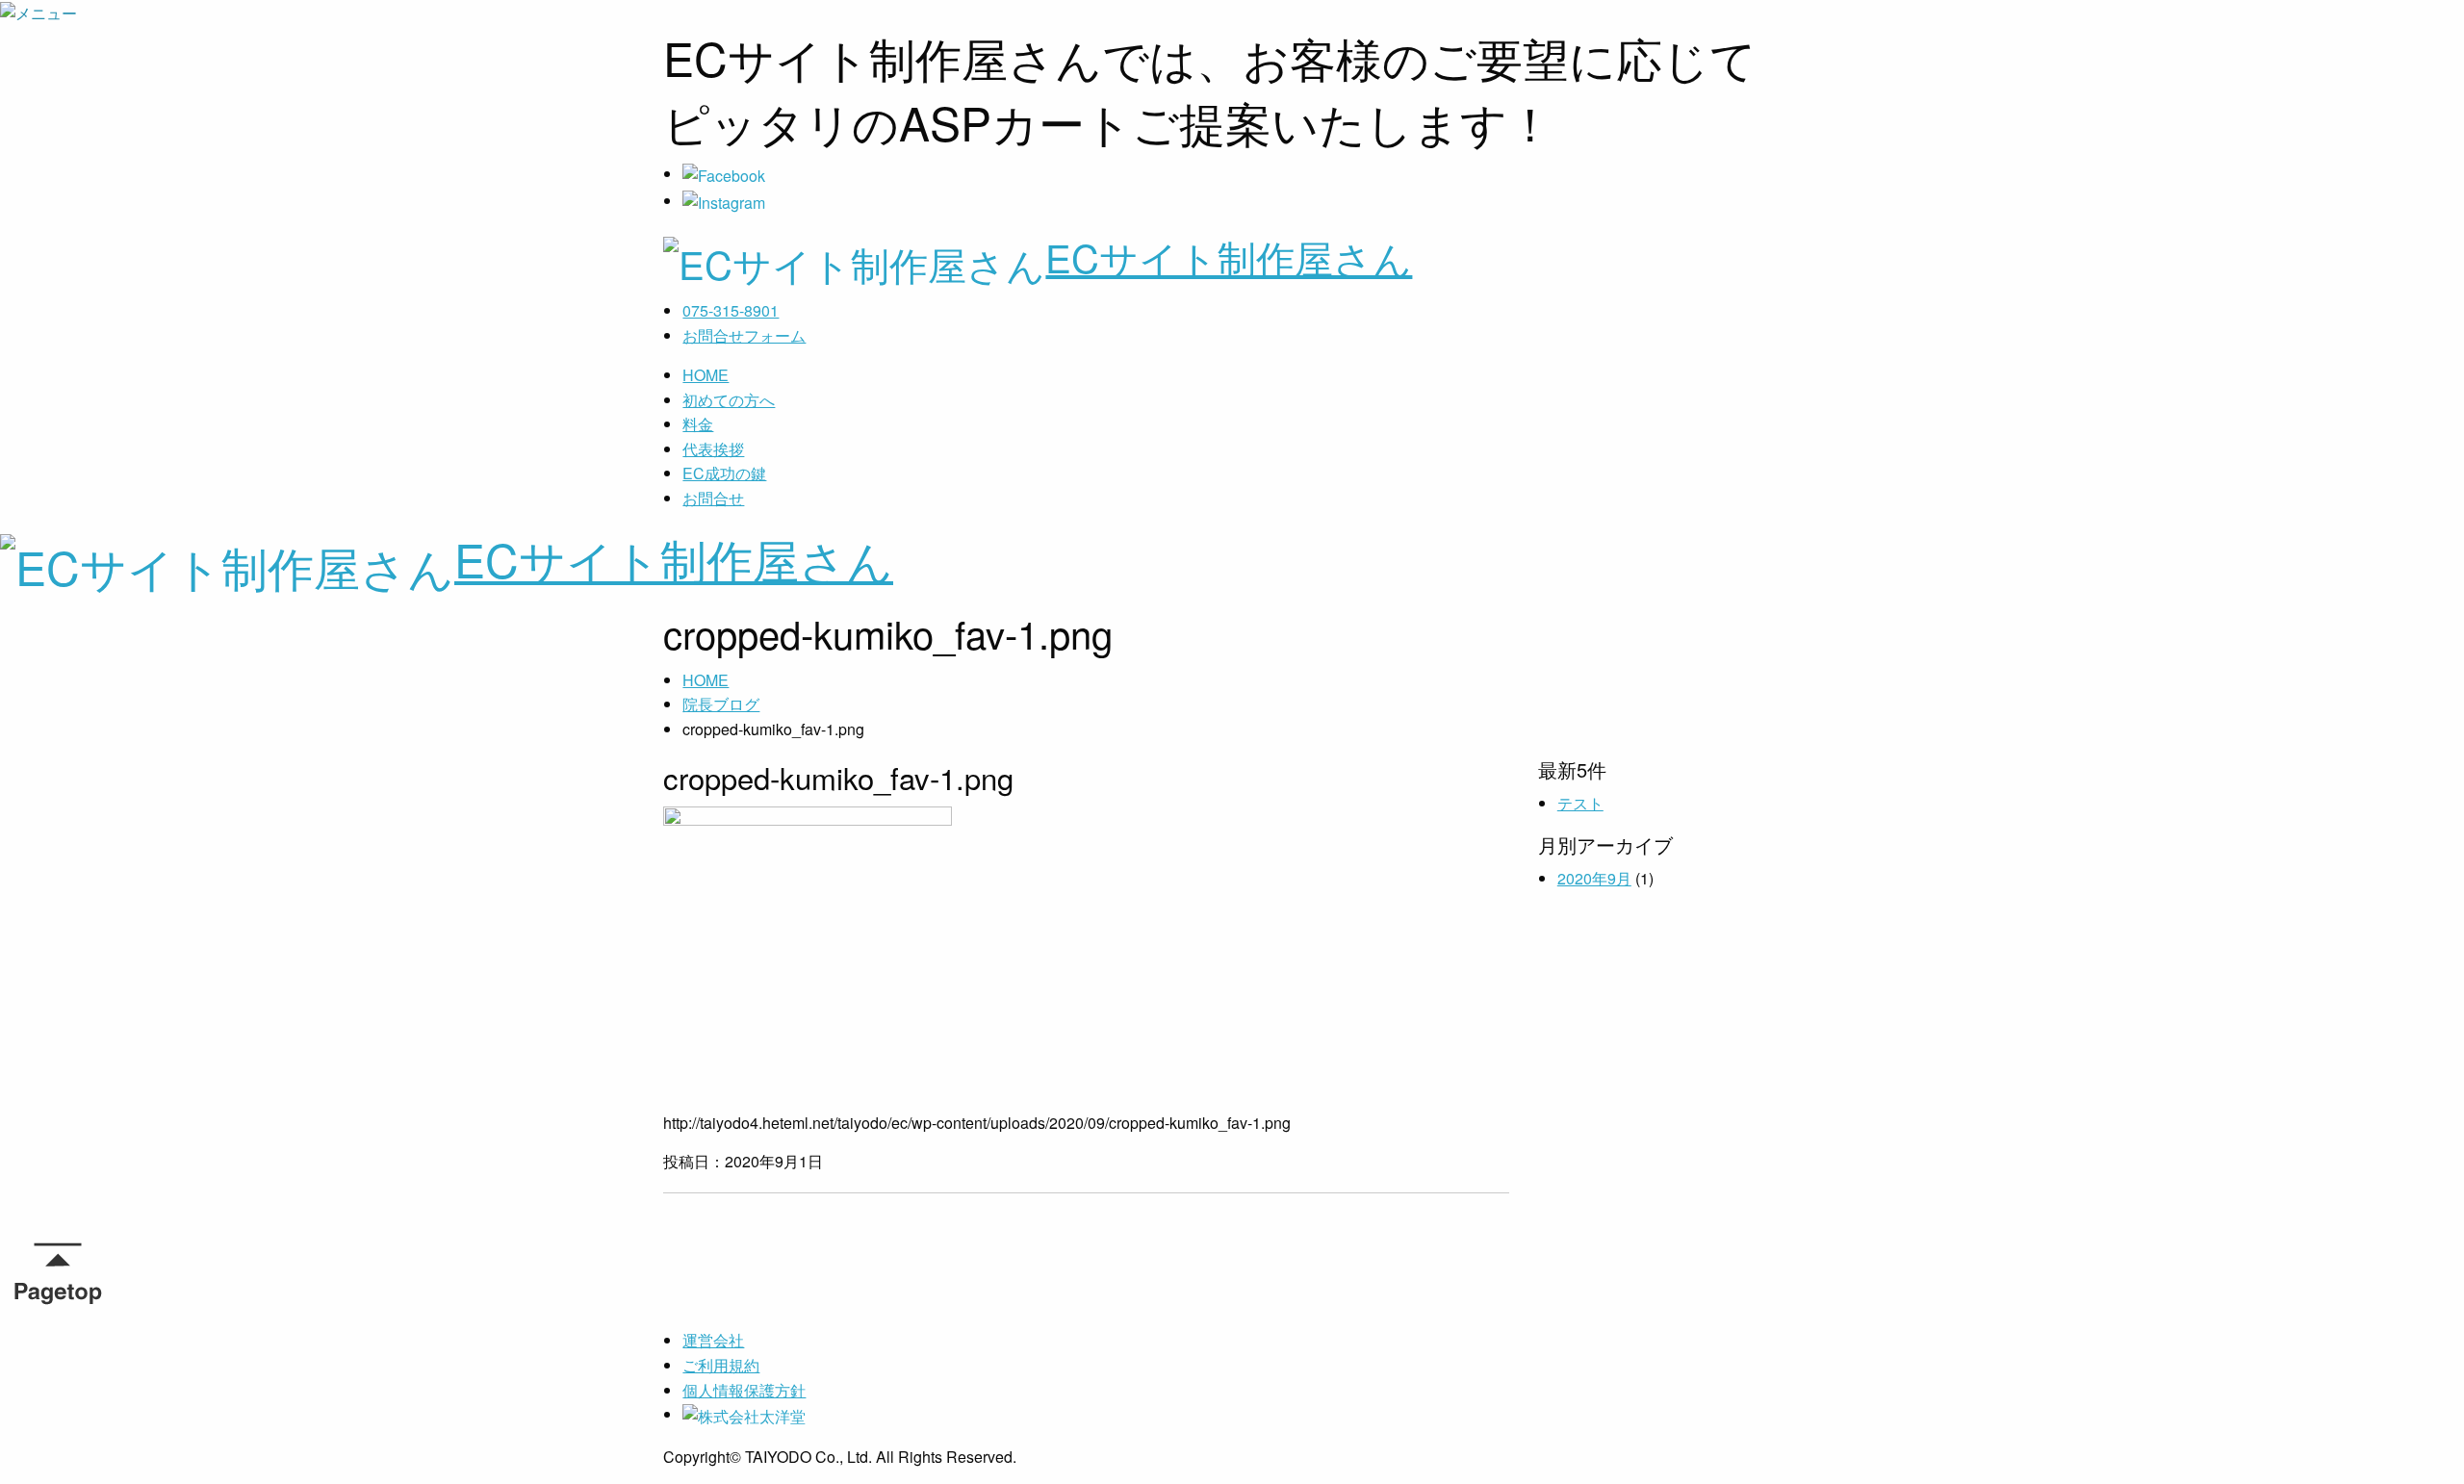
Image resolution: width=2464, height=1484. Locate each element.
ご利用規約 (721, 1365)
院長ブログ (721, 704)
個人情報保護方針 (744, 1390)
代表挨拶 (713, 449)
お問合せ (713, 498)
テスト (1580, 803)
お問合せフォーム (744, 335)
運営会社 (713, 1340)
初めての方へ (729, 400)
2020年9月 (1594, 878)
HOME (706, 375)
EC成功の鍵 (724, 473)
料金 (698, 424)
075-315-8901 (731, 310)
